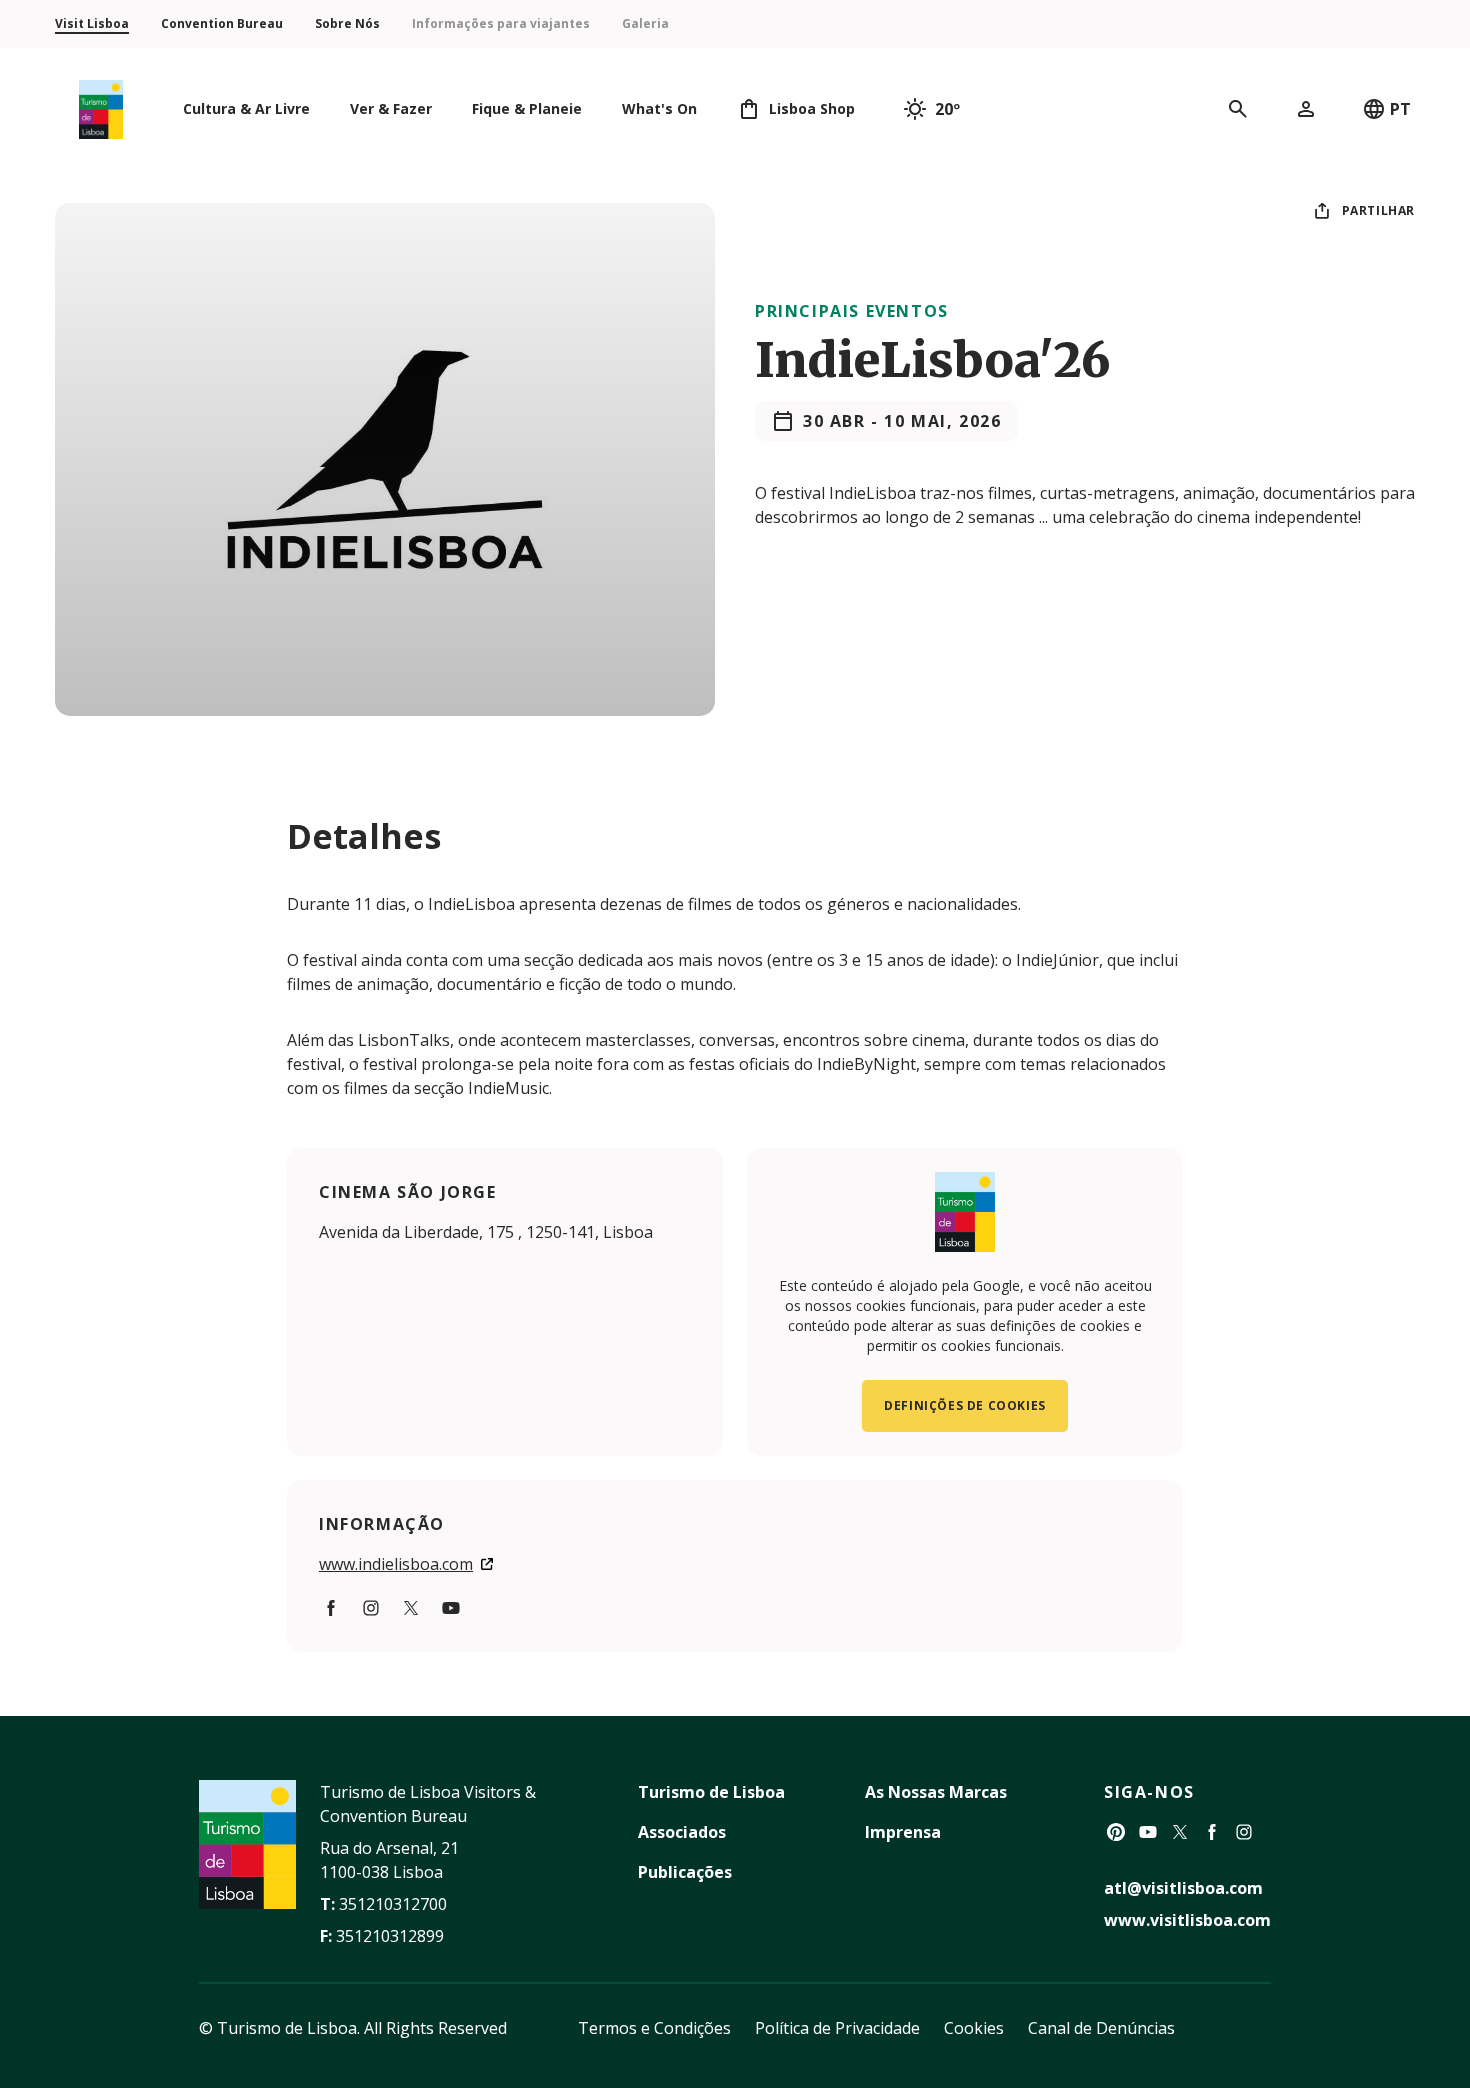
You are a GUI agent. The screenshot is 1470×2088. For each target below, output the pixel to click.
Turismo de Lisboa (711, 1792)
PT (1400, 109)
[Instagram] (1244, 1832)
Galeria (645, 23)
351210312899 (390, 1936)
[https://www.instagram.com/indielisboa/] (371, 1608)
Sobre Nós (347, 23)
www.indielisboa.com (396, 1564)
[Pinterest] (1116, 1832)
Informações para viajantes (501, 23)
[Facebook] (331, 1608)
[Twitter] (1180, 1832)
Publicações (685, 1872)
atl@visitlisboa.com (1183, 1888)
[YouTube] (1148, 1832)
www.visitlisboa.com (1187, 1920)
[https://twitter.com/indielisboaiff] (411, 1608)
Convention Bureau (222, 23)
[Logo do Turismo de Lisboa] (101, 109)
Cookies (974, 2028)
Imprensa (903, 1832)
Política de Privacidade (837, 2028)
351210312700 (393, 1904)
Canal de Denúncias (1101, 2028)
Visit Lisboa (92, 23)
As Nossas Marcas (936, 1792)
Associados (682, 1832)
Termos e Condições (654, 2028)
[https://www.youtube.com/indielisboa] (451, 1608)
